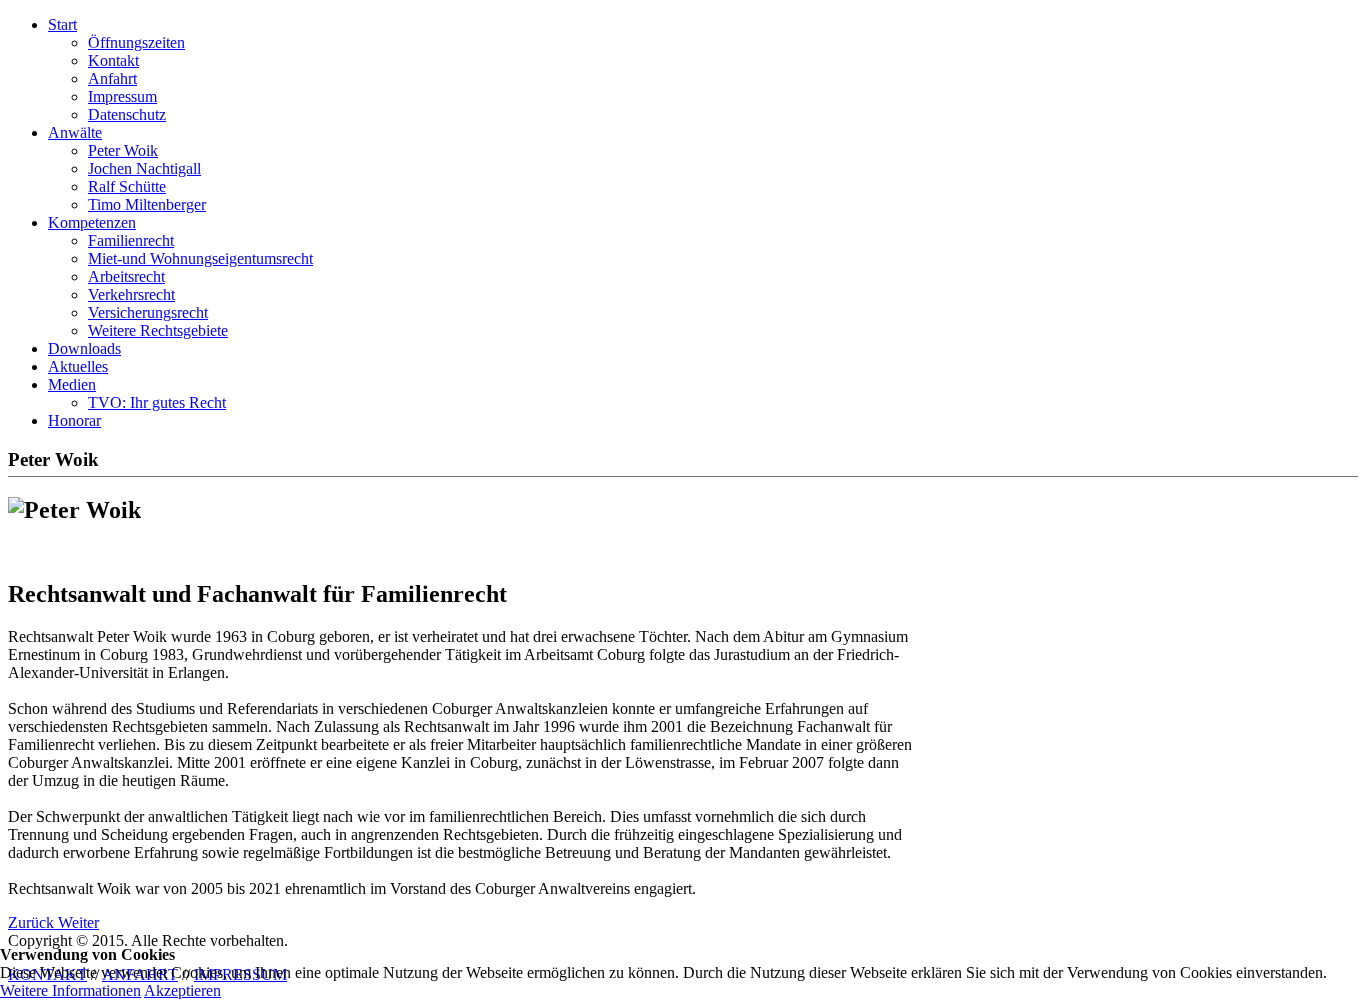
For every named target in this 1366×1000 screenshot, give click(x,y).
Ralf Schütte (127, 186)
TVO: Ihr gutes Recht (157, 402)
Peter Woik (123, 150)
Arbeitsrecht (126, 276)
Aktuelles (78, 366)
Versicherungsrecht (148, 312)
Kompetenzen (92, 222)
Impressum (122, 96)
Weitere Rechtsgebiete (158, 330)
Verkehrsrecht (131, 294)
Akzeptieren (182, 990)
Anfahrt (112, 78)
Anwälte (75, 132)
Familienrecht (131, 240)
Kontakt (113, 60)
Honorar (74, 420)
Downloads (84, 348)
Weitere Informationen (70, 990)
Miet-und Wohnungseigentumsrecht (200, 258)
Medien (72, 384)
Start (62, 24)
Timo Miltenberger (147, 204)
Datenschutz (127, 114)
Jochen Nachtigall (144, 168)
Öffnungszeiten (136, 42)
